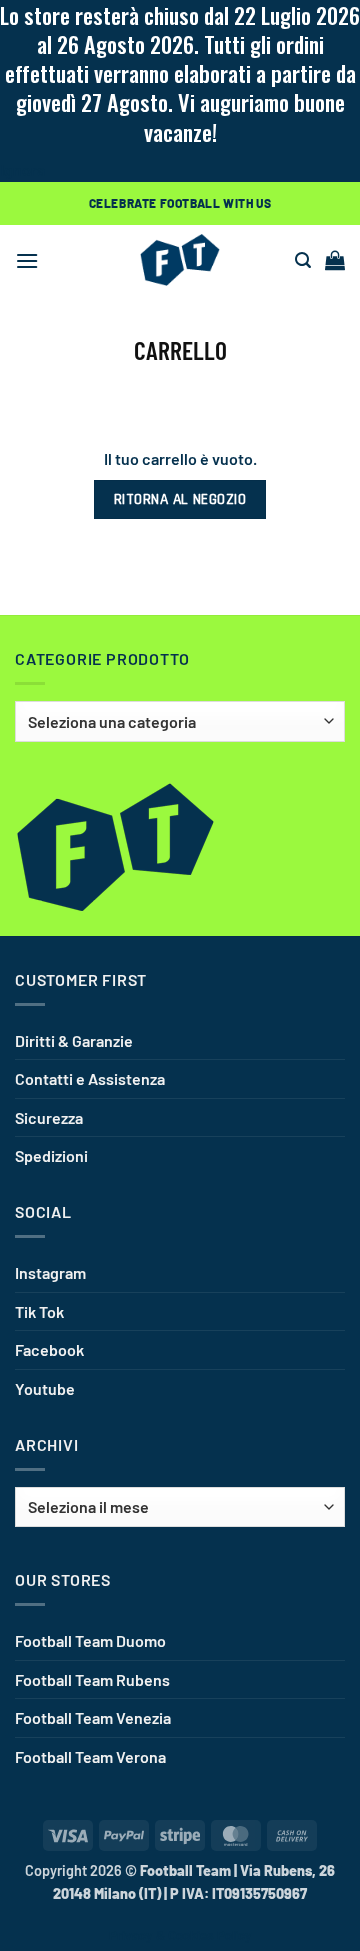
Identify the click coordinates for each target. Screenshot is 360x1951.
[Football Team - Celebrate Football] (180, 260)
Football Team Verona (90, 1756)
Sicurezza (49, 1117)
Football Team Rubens (92, 1679)
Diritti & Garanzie (74, 1040)
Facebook (49, 1349)
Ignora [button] (22, 169)
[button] (27, 260)
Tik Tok (39, 1311)
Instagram (50, 1272)
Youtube (45, 1388)
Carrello (180, 350)
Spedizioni (51, 1155)
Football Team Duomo (90, 1640)
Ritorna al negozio (180, 499)
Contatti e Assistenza (90, 1078)
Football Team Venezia (93, 1717)
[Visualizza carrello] (335, 260)
